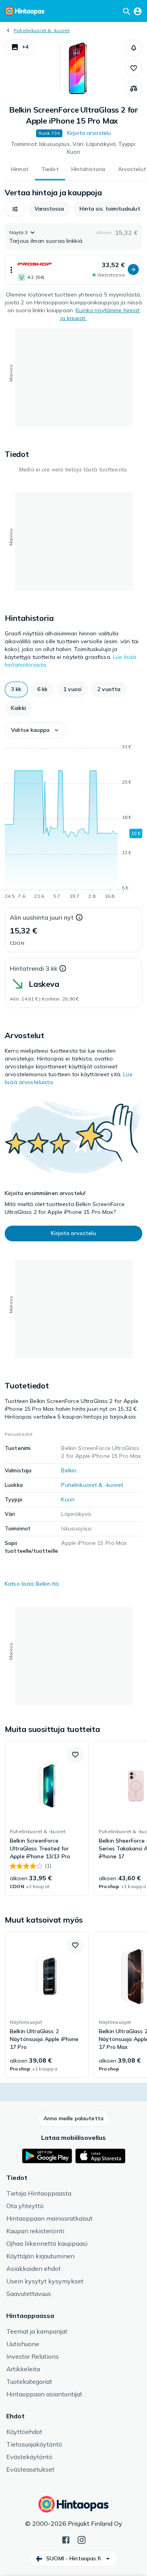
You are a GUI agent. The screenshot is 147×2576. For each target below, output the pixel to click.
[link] (47, 1818)
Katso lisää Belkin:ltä (32, 1584)
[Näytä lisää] (11, 270)
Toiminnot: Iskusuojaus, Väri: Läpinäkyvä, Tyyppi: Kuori (74, 148)
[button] (20, 47)
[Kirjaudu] (138, 11)
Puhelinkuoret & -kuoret (42, 30)
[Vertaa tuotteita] (134, 89)
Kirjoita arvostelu (89, 133)
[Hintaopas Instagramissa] (82, 2539)
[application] (73, 823)
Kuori (68, 1499)
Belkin (69, 1470)
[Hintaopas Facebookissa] (66, 2539)
